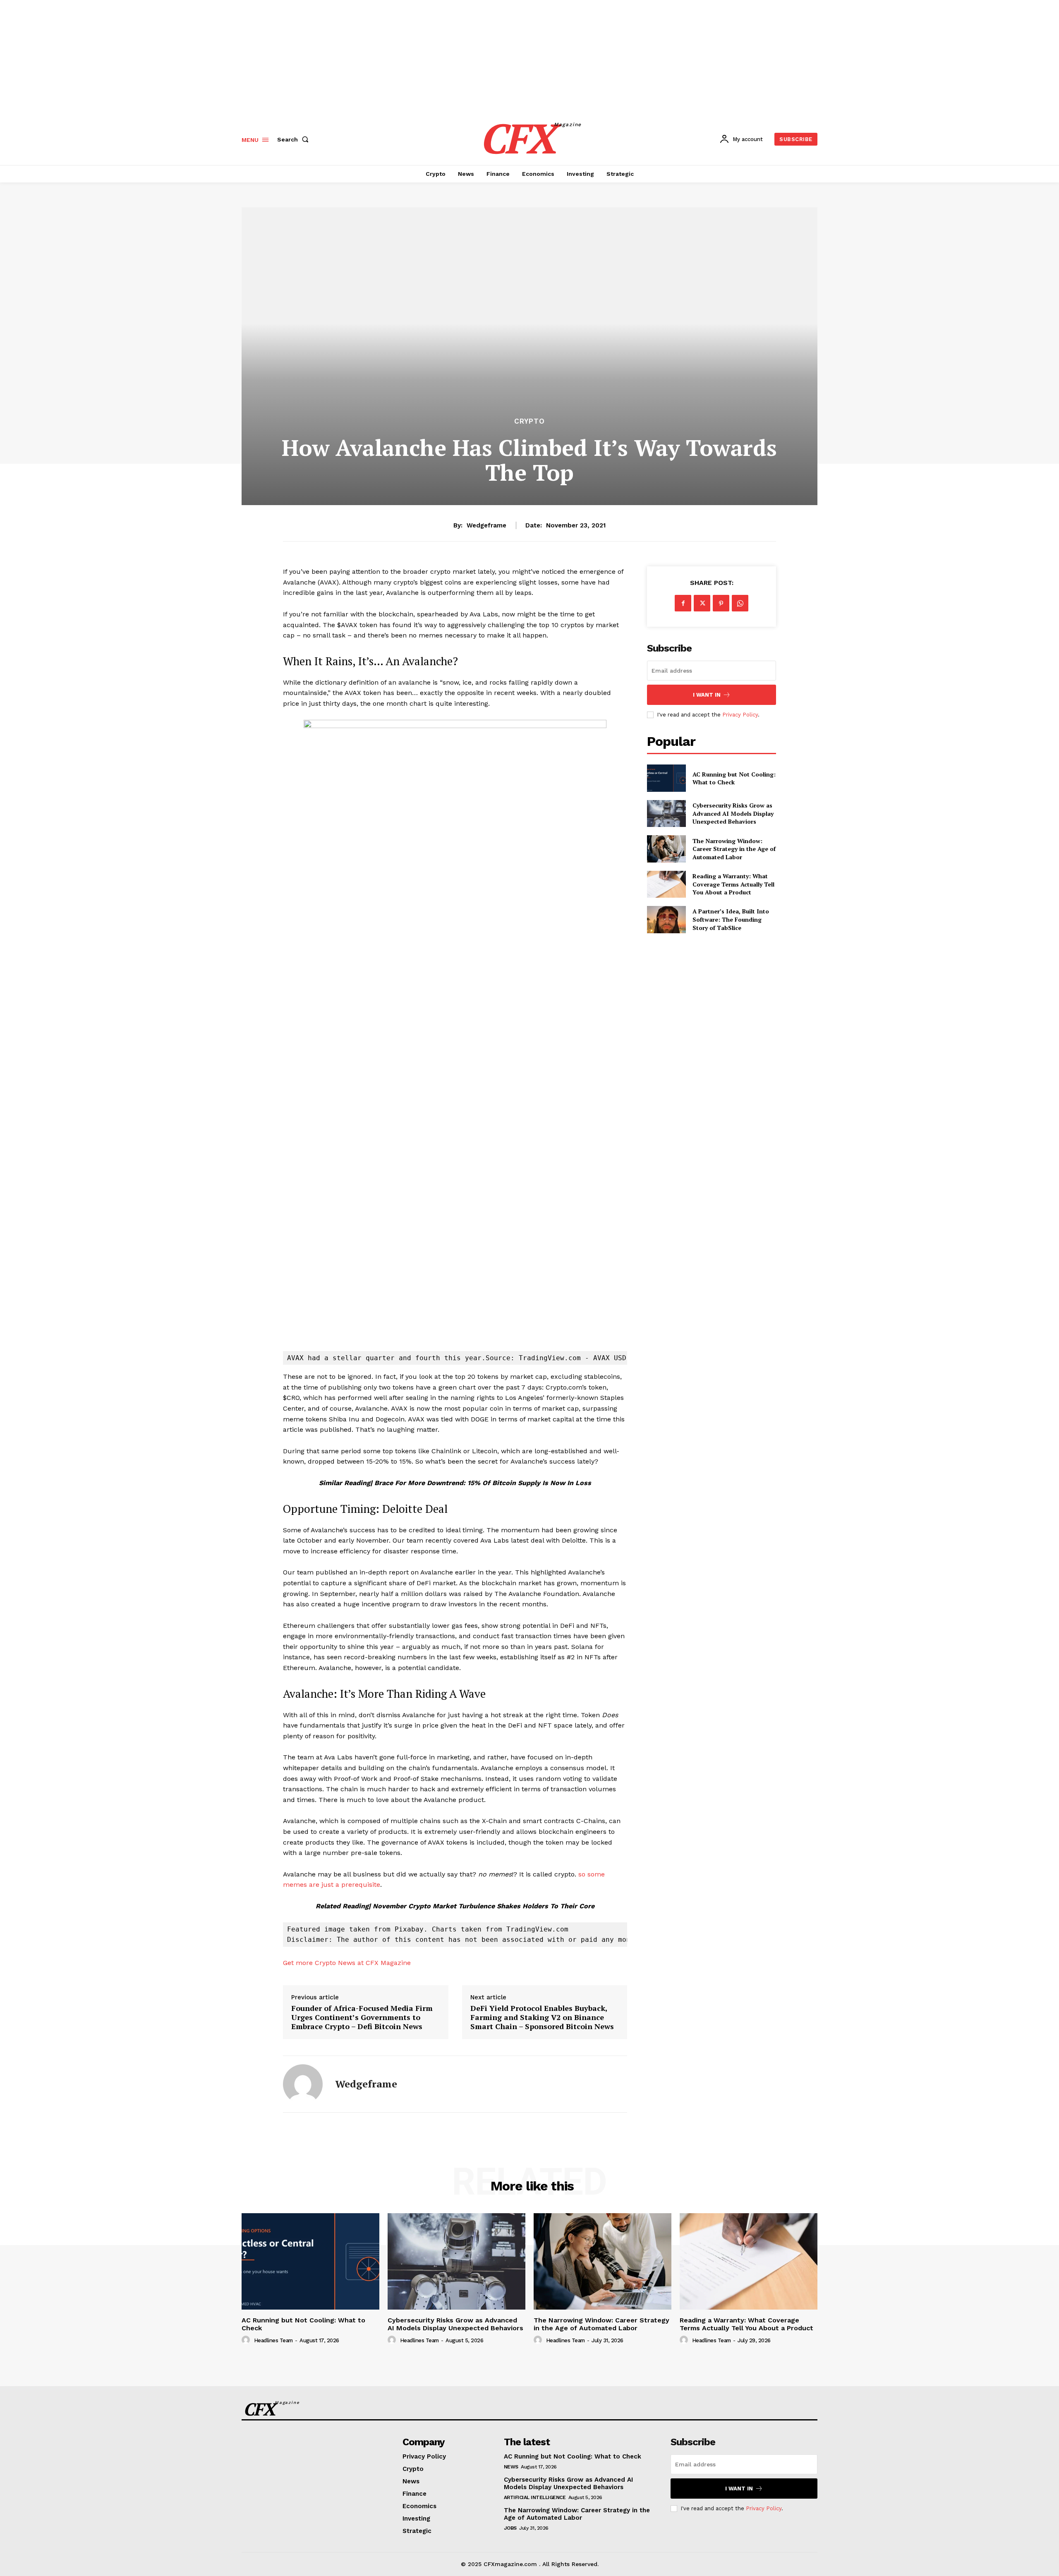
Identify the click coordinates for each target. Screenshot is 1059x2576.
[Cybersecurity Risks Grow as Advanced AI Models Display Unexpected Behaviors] (666, 814)
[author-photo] (247, 2340)
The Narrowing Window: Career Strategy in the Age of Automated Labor (734, 849)
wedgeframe (486, 525)
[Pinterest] (721, 603)
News (511, 2467)
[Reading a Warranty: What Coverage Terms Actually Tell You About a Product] (666, 884)
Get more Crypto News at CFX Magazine (347, 1963)
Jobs (510, 2528)
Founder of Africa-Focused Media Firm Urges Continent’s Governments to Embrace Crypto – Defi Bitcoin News (362, 2017)
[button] (295, 139)
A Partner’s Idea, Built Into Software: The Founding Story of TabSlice (731, 919)
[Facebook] (683, 603)
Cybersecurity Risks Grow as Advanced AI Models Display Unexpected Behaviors (733, 813)
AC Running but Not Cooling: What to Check (734, 778)
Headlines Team (273, 2340)
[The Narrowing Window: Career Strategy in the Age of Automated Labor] (666, 849)
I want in (707, 695)
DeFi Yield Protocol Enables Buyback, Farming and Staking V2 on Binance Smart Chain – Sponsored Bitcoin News (542, 2017)
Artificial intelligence (535, 2497)
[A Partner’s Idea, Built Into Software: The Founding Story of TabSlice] (666, 919)
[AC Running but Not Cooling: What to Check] (666, 778)
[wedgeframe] (303, 2084)
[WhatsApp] (740, 603)
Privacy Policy (740, 715)
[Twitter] (702, 603)
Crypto (529, 421)
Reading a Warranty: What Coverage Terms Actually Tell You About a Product (733, 884)
